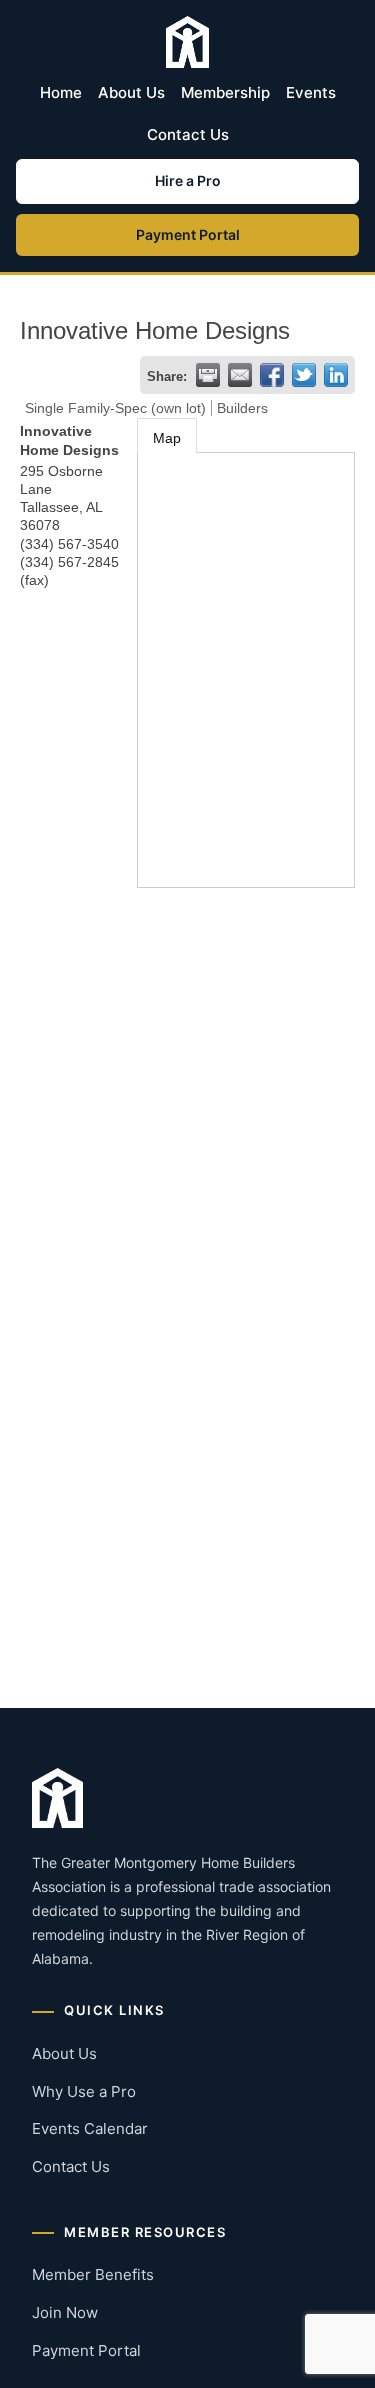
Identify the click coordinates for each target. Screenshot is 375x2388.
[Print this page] (208, 375)
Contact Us (188, 134)
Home (61, 92)
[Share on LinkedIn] (336, 375)
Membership (225, 92)
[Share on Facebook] (272, 375)
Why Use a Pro (84, 2091)
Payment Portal (188, 234)
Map (167, 438)
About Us (131, 92)
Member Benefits (93, 2274)
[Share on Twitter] (304, 375)
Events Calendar (90, 2128)
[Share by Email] (240, 375)
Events (311, 92)
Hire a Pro (188, 180)
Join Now (65, 2312)
